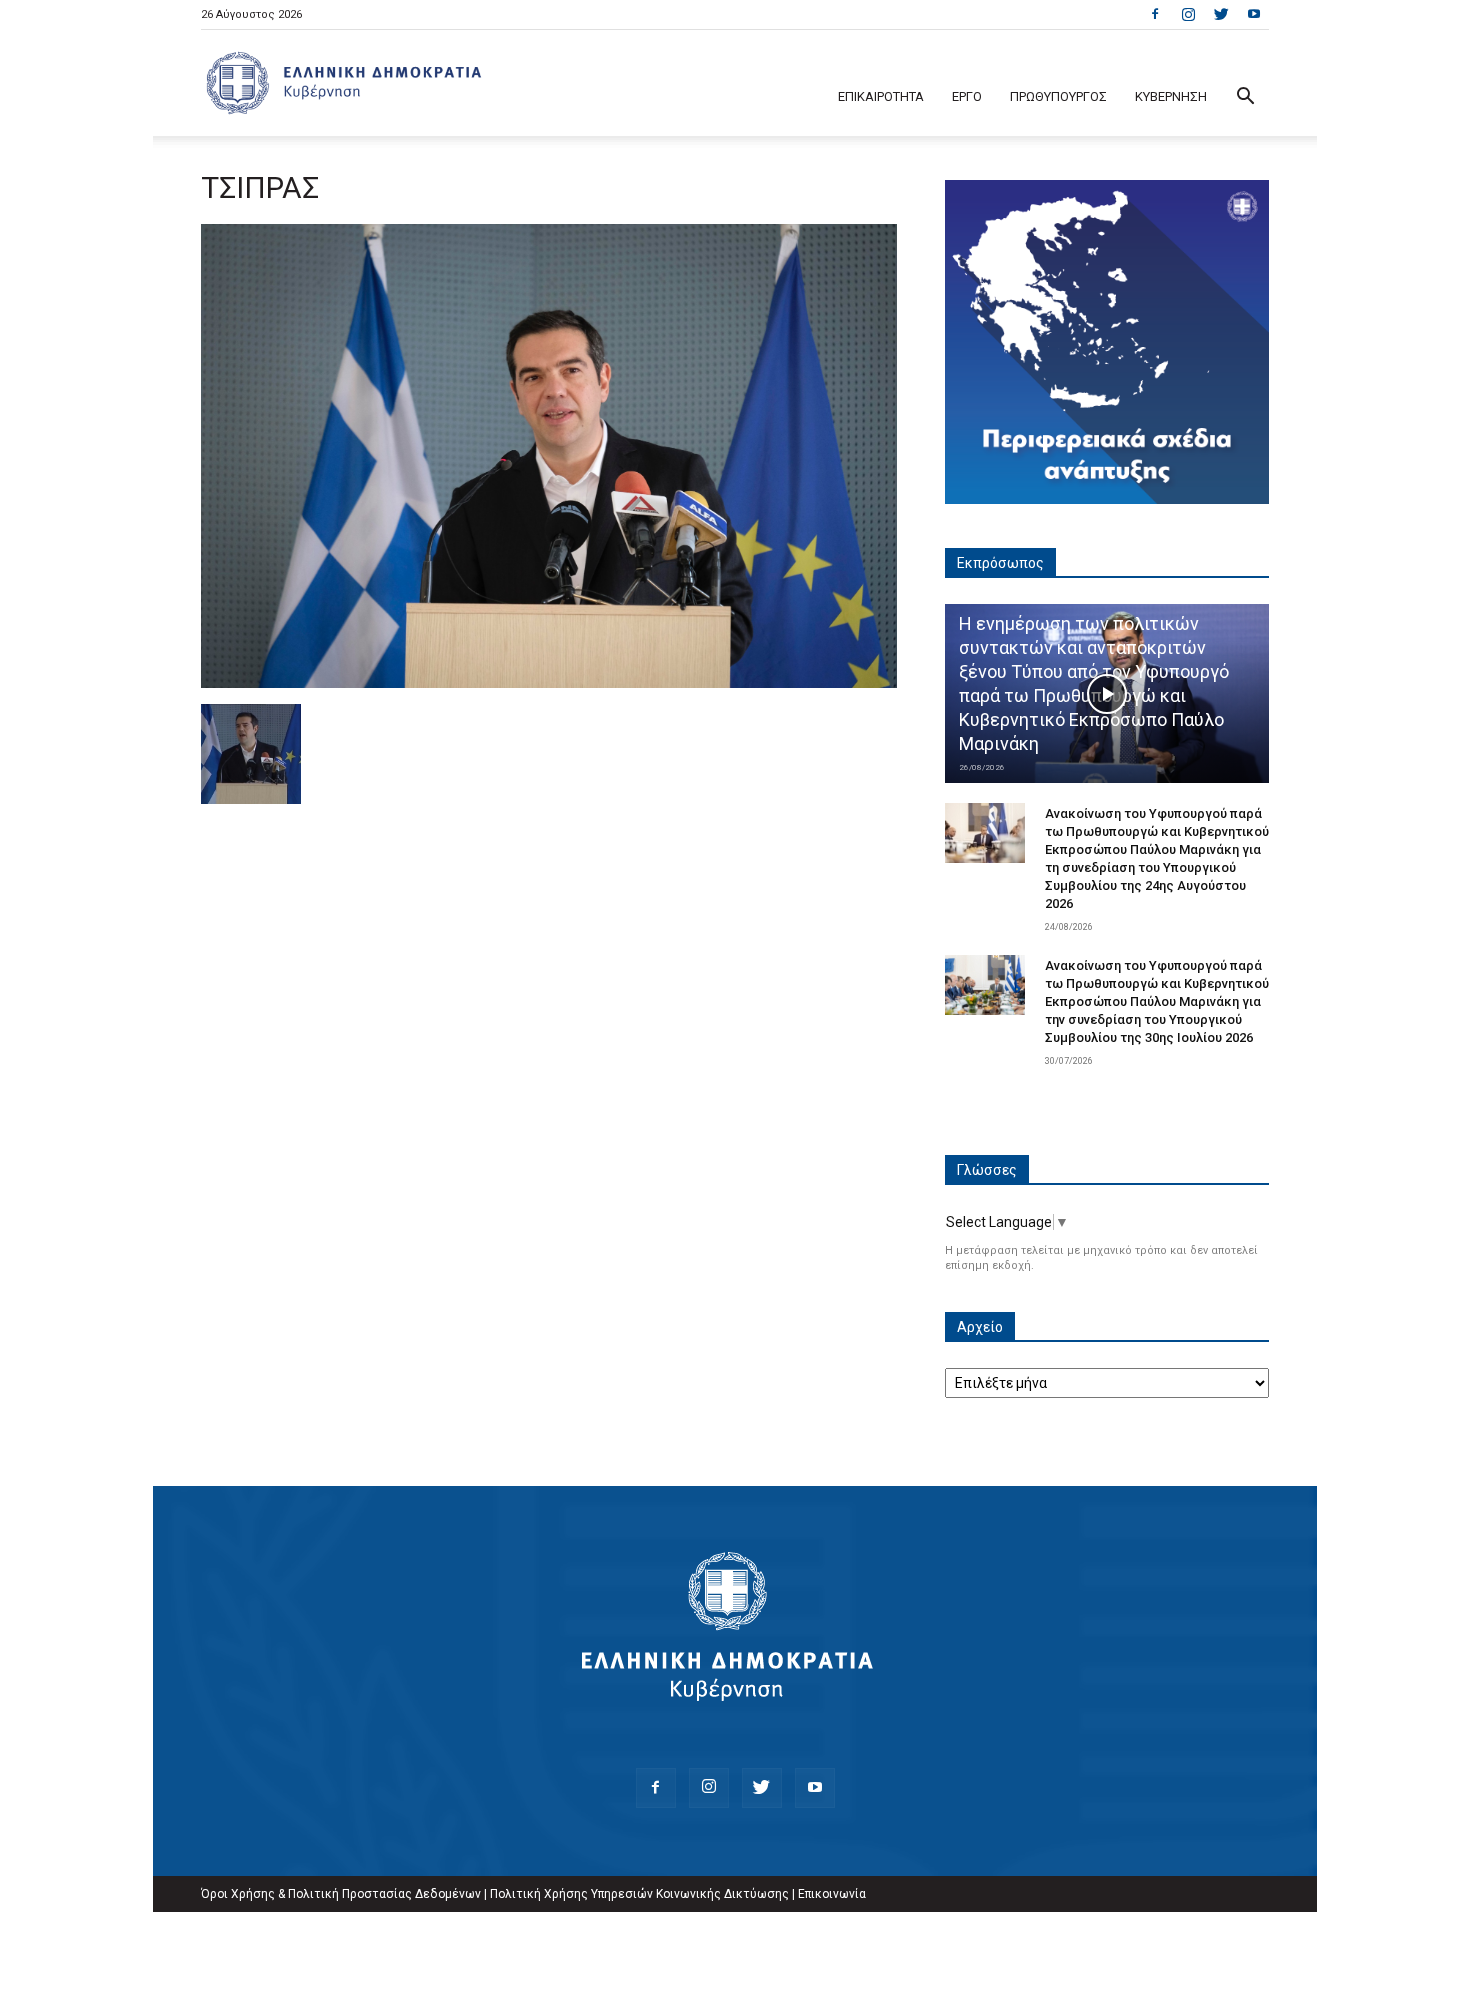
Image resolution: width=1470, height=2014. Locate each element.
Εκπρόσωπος (1000, 563)
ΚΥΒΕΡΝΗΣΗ (1171, 96)
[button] (1245, 98)
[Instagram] (1188, 14)
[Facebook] (1155, 14)
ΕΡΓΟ (967, 96)
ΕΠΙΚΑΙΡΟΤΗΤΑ (881, 96)
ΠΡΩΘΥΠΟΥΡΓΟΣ (1058, 96)
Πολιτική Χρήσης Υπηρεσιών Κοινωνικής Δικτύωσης (639, 1894)
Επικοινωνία (832, 1894)
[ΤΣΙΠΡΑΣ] (549, 683)
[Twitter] (1221, 14)
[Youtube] (1254, 14)
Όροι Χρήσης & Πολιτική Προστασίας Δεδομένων (341, 1894)
